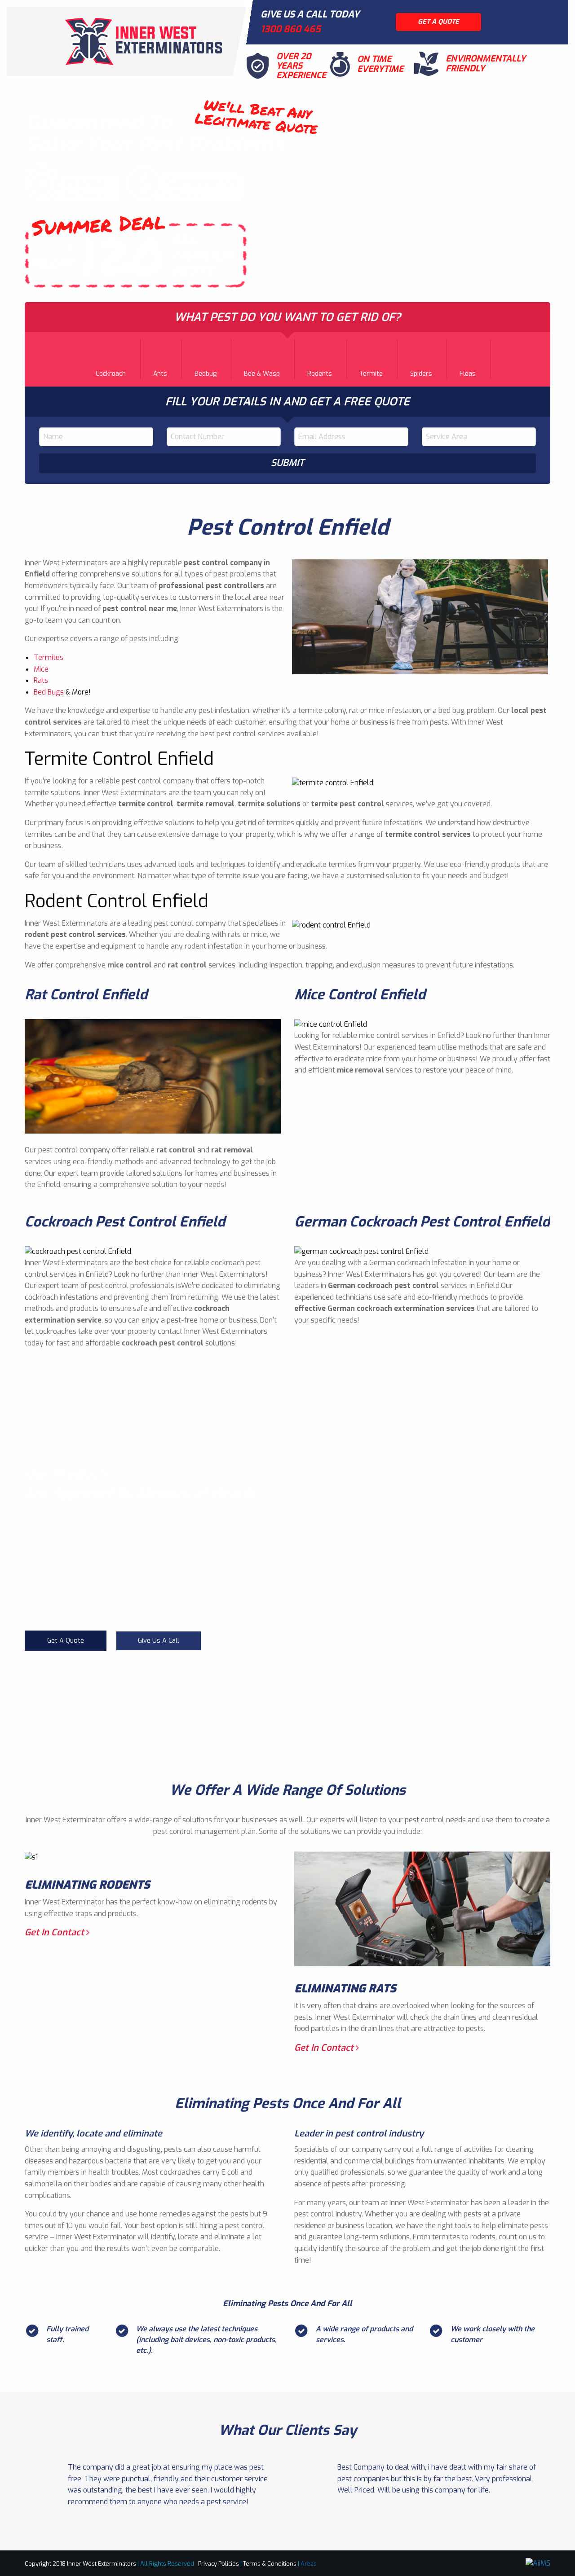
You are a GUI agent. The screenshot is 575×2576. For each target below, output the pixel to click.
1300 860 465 (291, 29)
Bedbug (206, 374)
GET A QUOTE (438, 22)
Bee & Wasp (262, 374)
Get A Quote (66, 1641)
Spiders (421, 374)
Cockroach (111, 374)
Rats (41, 680)
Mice (41, 669)
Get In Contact (55, 1932)
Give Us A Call (159, 1641)
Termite (371, 374)
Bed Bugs (49, 692)
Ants (160, 374)
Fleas (468, 374)
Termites (49, 657)
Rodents (320, 374)
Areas (309, 2564)
